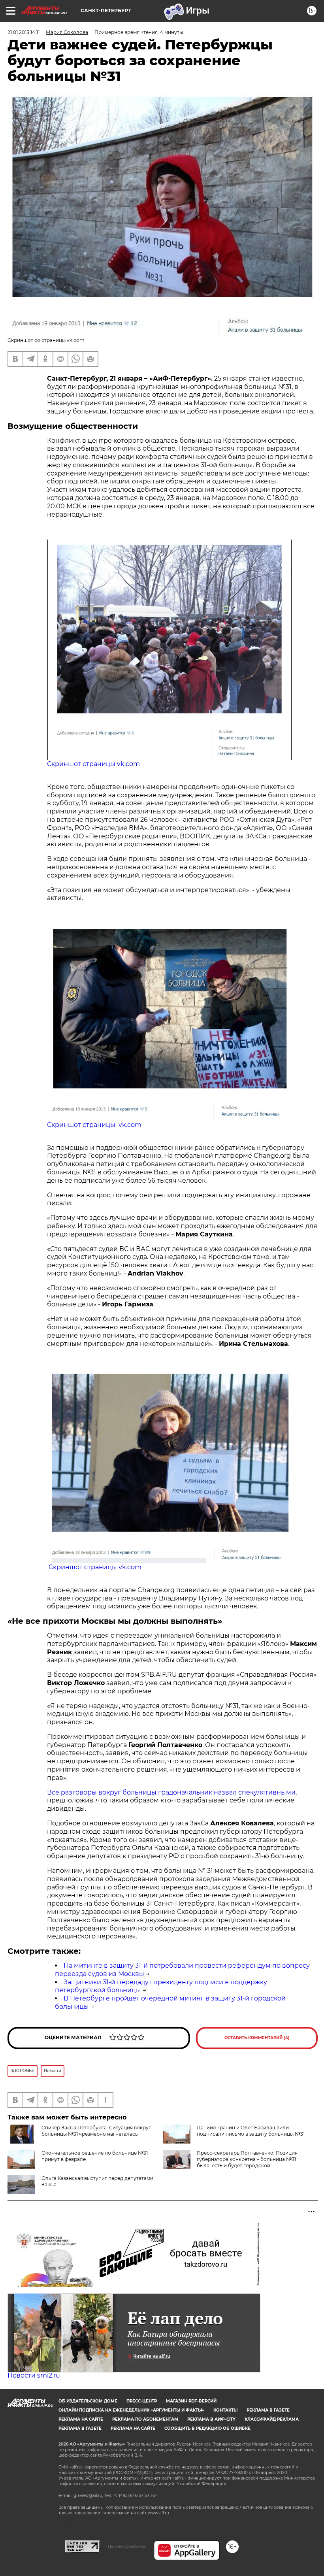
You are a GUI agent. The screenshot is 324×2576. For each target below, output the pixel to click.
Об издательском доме (88, 2401)
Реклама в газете (268, 2410)
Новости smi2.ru (34, 2375)
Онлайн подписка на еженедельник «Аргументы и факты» (131, 2410)
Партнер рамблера (127, 2546)
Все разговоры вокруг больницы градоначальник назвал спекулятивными (171, 1792)
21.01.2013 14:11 (24, 32)
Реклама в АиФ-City (211, 2419)
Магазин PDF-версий (191, 2401)
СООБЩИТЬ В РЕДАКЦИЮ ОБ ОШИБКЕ (207, 2428)
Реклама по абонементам (145, 2419)
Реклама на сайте (81, 2419)
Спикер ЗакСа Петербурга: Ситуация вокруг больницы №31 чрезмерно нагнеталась (96, 2131)
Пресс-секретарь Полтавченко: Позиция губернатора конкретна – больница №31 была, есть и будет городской (247, 2159)
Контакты (225, 2410)
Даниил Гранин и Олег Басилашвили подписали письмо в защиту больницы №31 (251, 2131)
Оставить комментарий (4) (257, 2038)
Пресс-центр (142, 2401)
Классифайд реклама (272, 2419)
